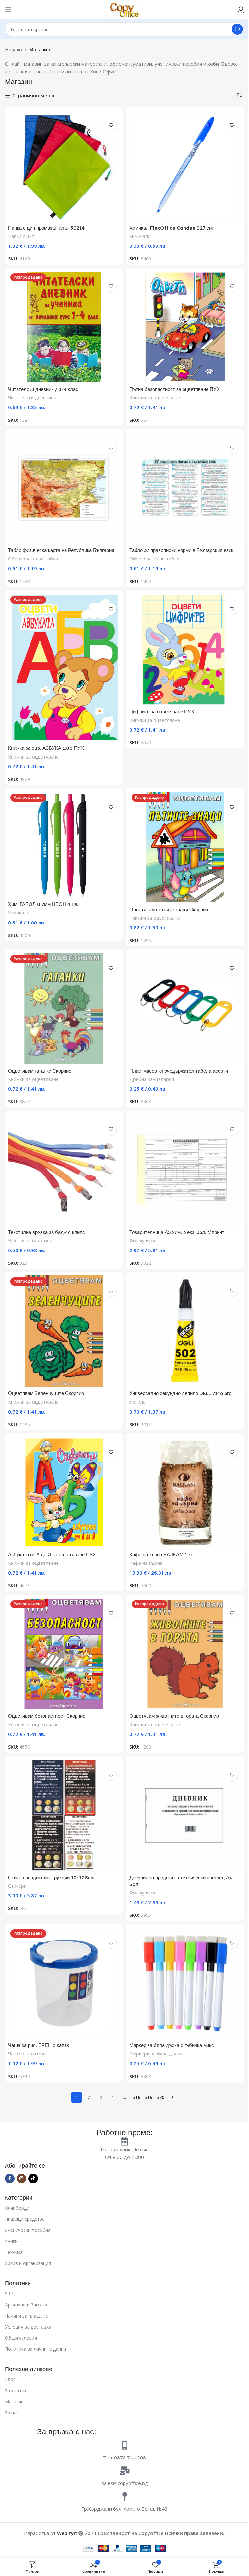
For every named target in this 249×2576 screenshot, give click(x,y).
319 (148, 2097)
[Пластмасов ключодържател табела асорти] (185, 1009)
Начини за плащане (26, 2316)
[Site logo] (124, 9)
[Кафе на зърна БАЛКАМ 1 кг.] (185, 1492)
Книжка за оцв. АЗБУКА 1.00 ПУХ (46, 748)
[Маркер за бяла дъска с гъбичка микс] (185, 1983)
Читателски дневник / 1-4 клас (43, 389)
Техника (14, 2252)
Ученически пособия (28, 2230)
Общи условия (21, 2338)
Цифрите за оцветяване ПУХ (162, 712)
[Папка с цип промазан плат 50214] (64, 166)
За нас (12, 2413)
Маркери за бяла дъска (156, 2054)
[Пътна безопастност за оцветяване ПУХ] (185, 327)
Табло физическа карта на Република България (61, 550)
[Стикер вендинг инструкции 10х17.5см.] (64, 1815)
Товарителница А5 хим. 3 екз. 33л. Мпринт (177, 1232)
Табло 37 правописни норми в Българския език (181, 550)
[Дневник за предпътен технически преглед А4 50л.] (185, 1815)
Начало (13, 49)
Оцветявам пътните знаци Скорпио (169, 909)
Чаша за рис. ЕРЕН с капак (39, 2045)
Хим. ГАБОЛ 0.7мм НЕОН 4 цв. (43, 904)
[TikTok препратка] (33, 2179)
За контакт (17, 2390)
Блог (10, 2379)
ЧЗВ (9, 2293)
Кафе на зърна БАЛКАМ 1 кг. (161, 1555)
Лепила (137, 1402)
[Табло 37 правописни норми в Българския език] (185, 488)
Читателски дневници (32, 398)
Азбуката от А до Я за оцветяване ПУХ (52, 1555)
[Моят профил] (241, 10)
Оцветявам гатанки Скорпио (40, 1071)
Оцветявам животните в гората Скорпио (174, 1716)
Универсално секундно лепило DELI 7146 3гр (180, 1393)
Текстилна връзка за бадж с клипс (47, 1232)
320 (160, 2097)
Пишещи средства (25, 2219)
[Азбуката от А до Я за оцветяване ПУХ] (64, 1492)
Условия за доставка (28, 2327)
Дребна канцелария (152, 1079)
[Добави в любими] (111, 125)
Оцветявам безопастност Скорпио (47, 1716)
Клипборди (17, 2208)
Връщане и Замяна (26, 2305)
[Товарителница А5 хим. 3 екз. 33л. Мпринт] (185, 1170)
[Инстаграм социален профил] (21, 2179)
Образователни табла (33, 559)
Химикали (140, 236)
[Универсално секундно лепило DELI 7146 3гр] (185, 1331)
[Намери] (237, 29)
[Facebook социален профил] (10, 2179)
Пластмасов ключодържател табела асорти (179, 1071)
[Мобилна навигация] (8, 10)
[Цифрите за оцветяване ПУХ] (185, 649)
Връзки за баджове (30, 1241)
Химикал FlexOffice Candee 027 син (172, 228)
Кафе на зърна (146, 1563)
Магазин (14, 2401)
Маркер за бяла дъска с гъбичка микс (172, 2045)
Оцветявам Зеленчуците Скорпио (46, 1393)
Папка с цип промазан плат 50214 (46, 228)
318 (136, 2097)
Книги (11, 2241)
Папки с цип (21, 236)
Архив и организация (28, 2263)
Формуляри (142, 1241)
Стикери (17, 1886)
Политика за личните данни (36, 2349)
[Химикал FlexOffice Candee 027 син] (185, 166)
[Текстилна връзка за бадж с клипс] (64, 1170)
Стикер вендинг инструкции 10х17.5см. (52, 1877)
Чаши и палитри (26, 2054)
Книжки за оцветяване (155, 398)
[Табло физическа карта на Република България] (64, 488)
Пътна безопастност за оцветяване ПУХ (175, 389)
